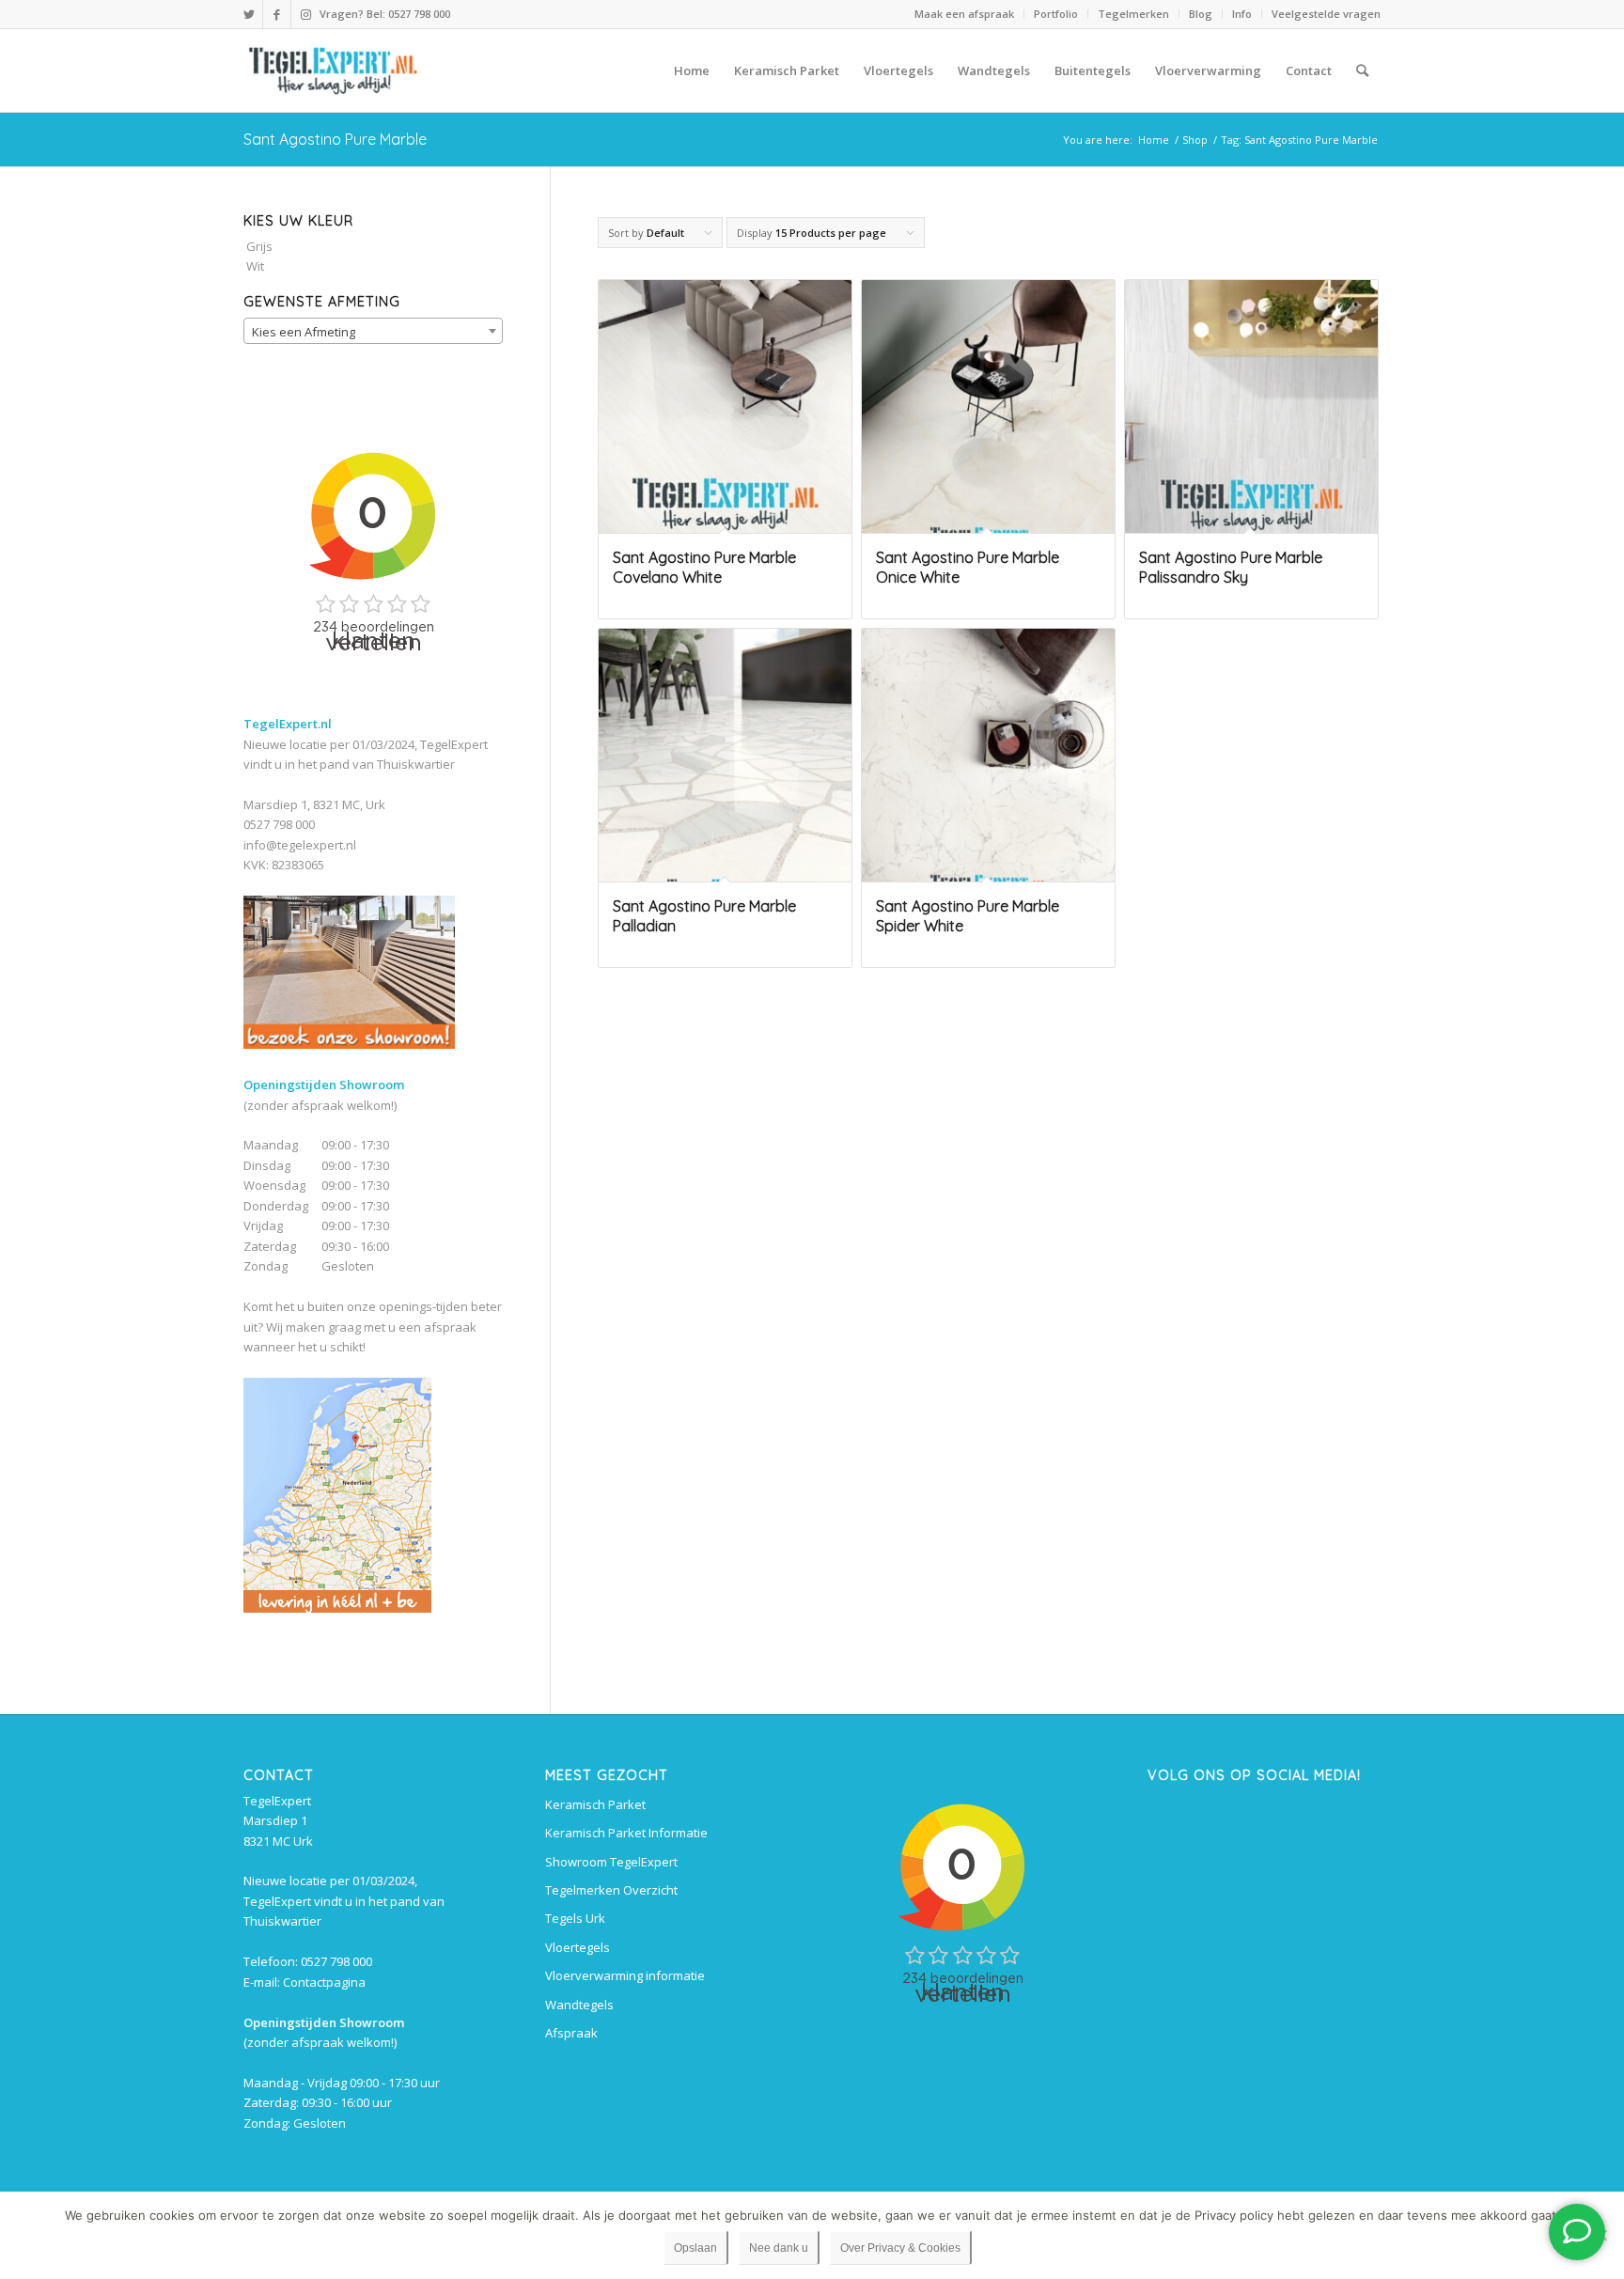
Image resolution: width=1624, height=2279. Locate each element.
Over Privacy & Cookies (900, 2248)
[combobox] (373, 331)
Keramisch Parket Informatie (626, 1833)
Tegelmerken (1133, 14)
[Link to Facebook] (277, 14)
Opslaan (695, 2248)
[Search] (1362, 70)
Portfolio (1056, 14)
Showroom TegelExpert (611, 1862)
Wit (255, 266)
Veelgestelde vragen (1326, 14)
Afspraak (571, 2033)
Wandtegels (579, 2005)
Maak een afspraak (964, 14)
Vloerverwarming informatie (625, 1975)
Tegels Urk (575, 1918)
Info (1242, 14)
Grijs (259, 246)
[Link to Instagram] (305, 14)
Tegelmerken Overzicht (611, 1890)
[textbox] (373, 332)
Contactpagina (324, 1982)
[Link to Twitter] (249, 14)
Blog (1201, 14)
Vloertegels (578, 1947)
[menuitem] (965, 14)
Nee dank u (779, 2248)
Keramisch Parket (595, 1804)
